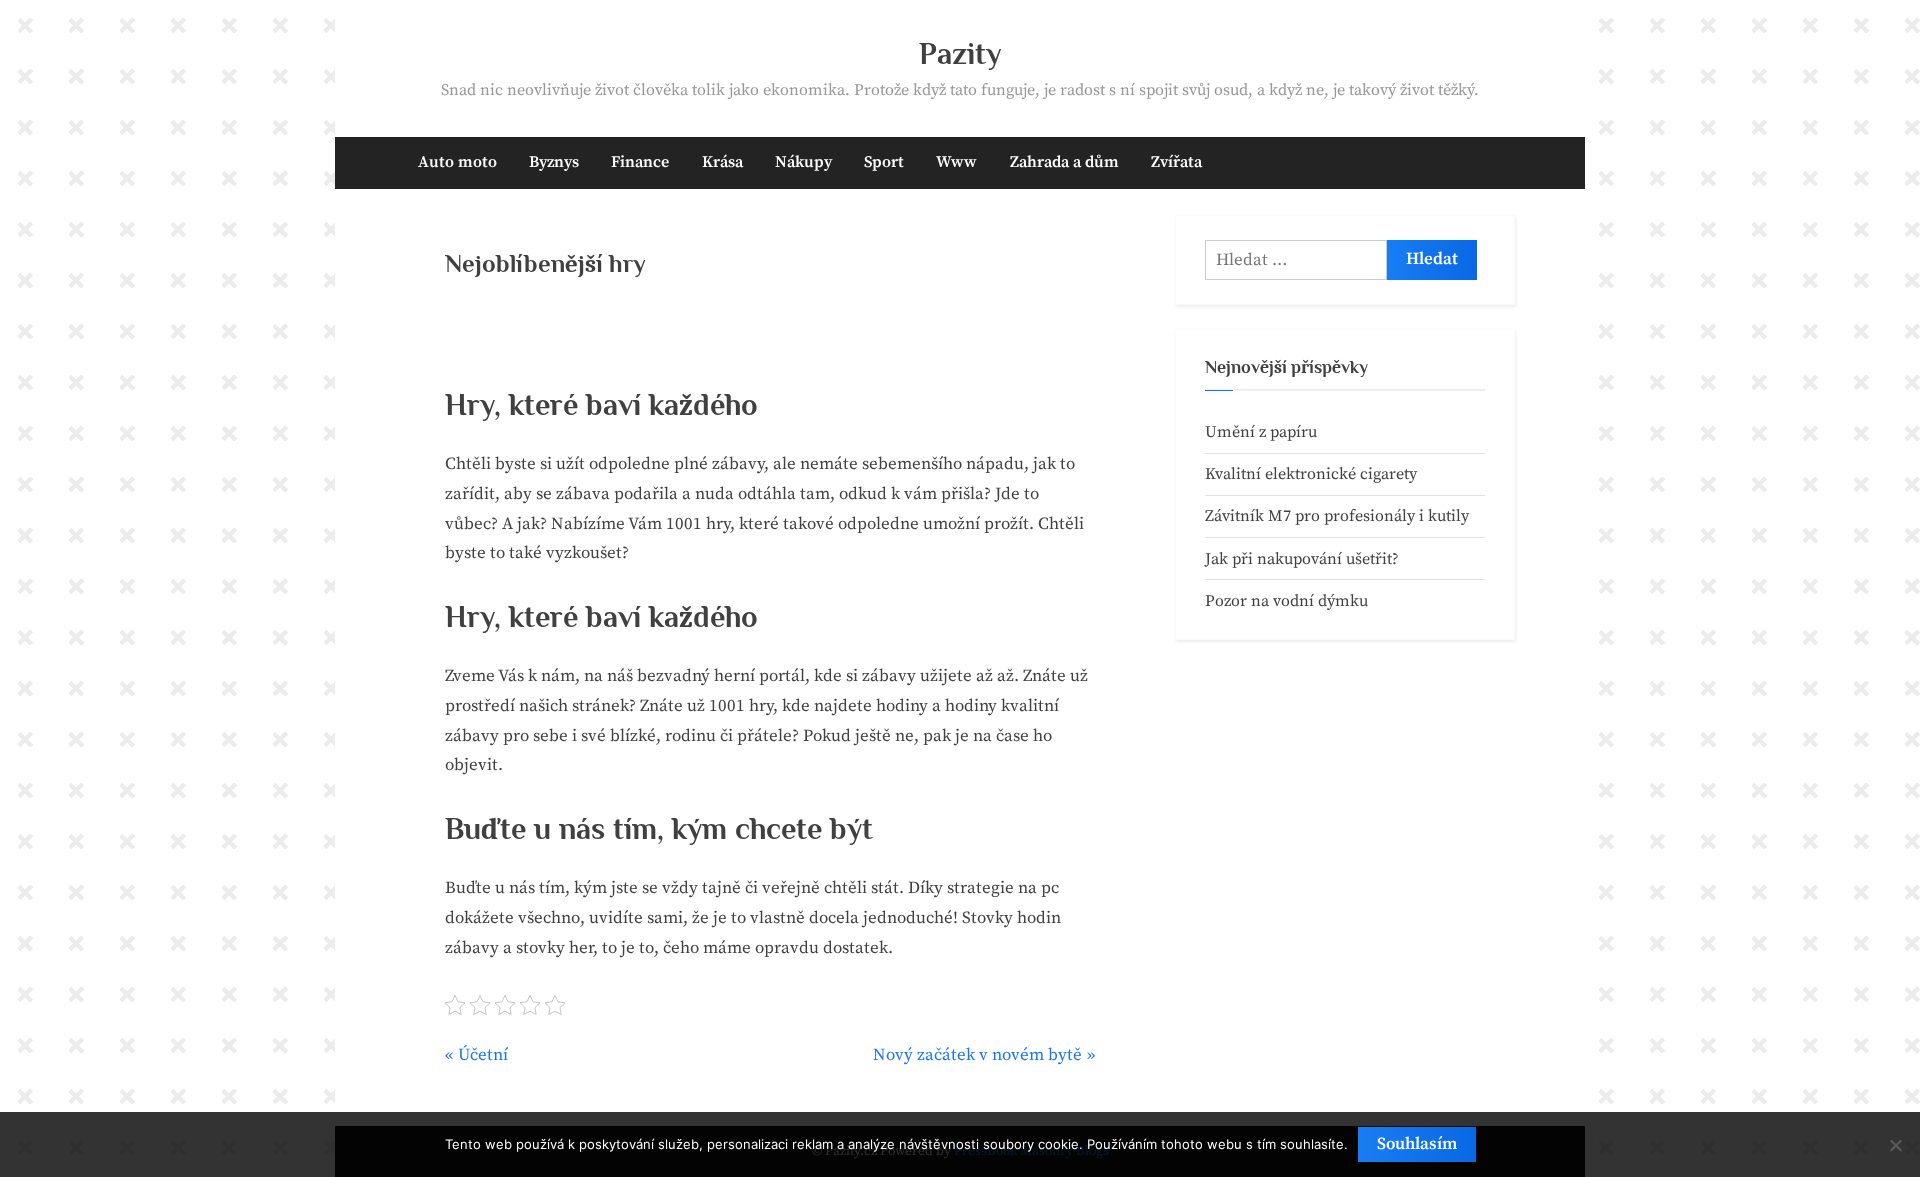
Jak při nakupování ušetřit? (1302, 559)
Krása (722, 162)
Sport (884, 162)
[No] (1895, 1145)
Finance (640, 162)
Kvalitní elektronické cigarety (1311, 474)
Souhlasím (1417, 1144)
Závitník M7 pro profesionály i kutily (1337, 516)
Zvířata (1176, 162)
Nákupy (803, 162)
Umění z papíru (1261, 432)
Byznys (554, 162)
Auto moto (457, 162)
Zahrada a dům (1064, 162)
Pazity (960, 53)
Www (956, 162)
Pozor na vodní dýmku (1286, 601)
